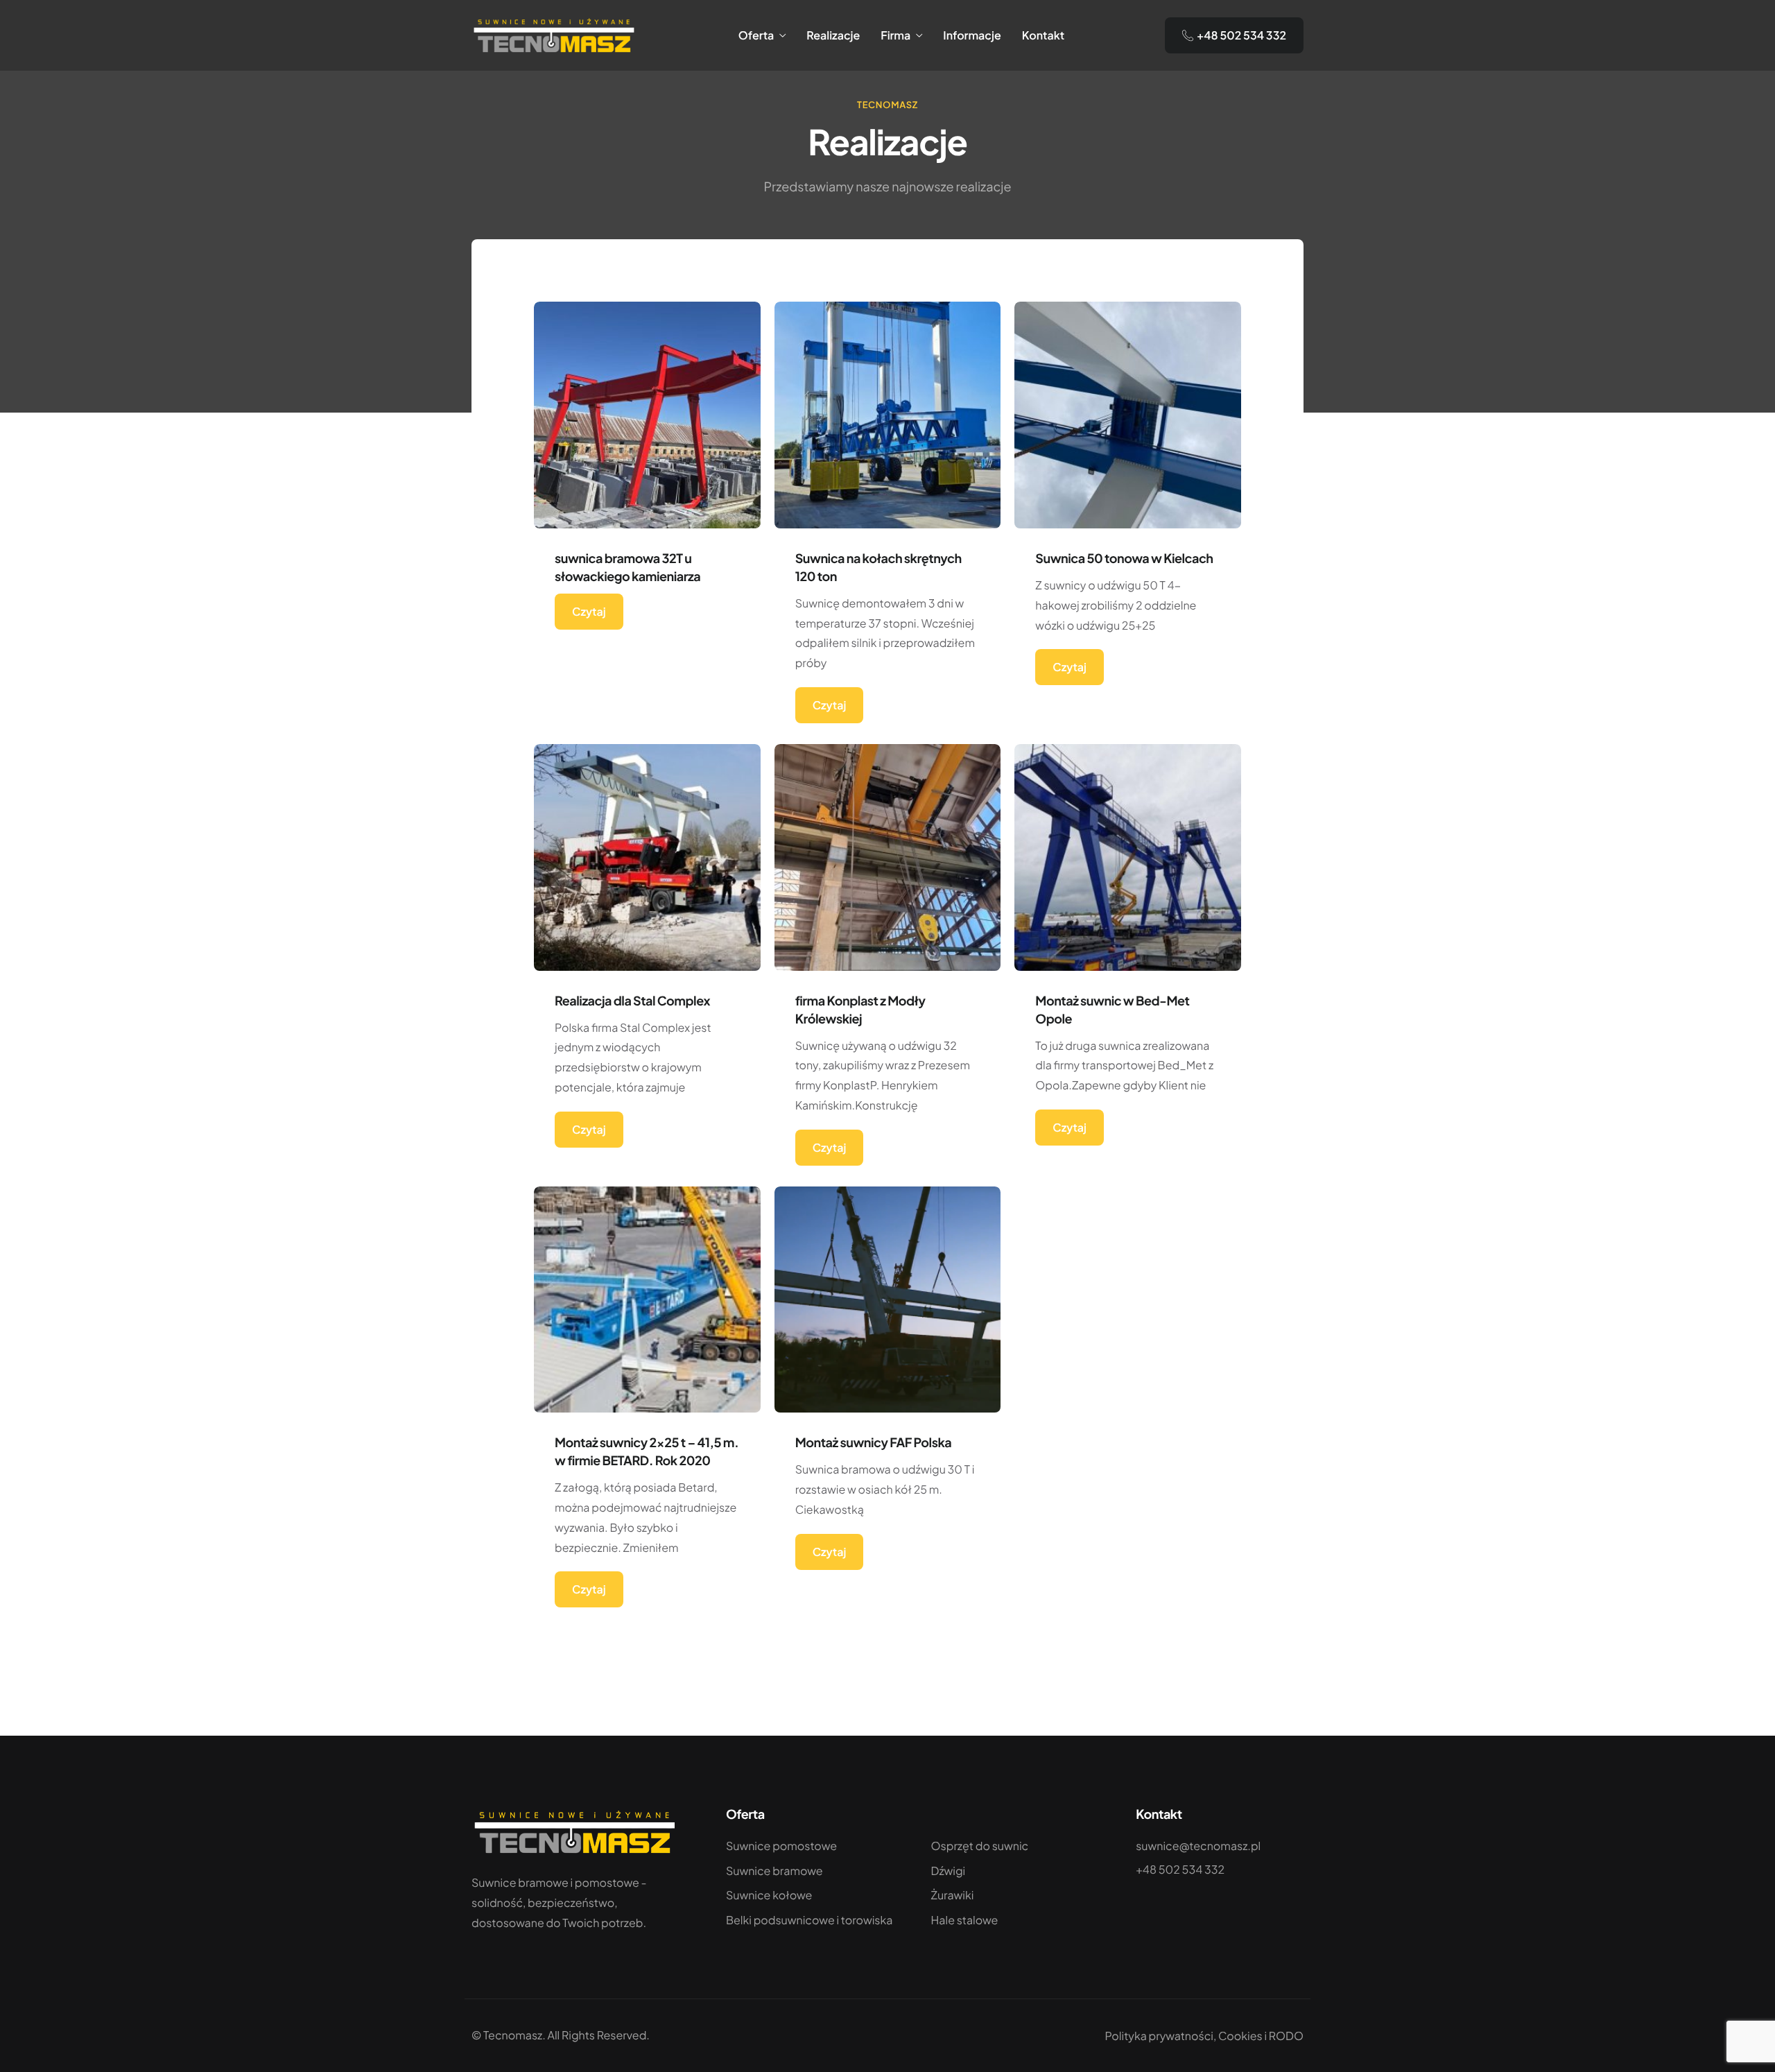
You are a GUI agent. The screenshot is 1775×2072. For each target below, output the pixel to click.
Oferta (756, 35)
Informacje (972, 35)
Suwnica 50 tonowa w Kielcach (1124, 558)
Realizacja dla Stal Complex (632, 1000)
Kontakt (1043, 35)
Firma (895, 35)
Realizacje (833, 35)
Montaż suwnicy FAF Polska (874, 1442)
